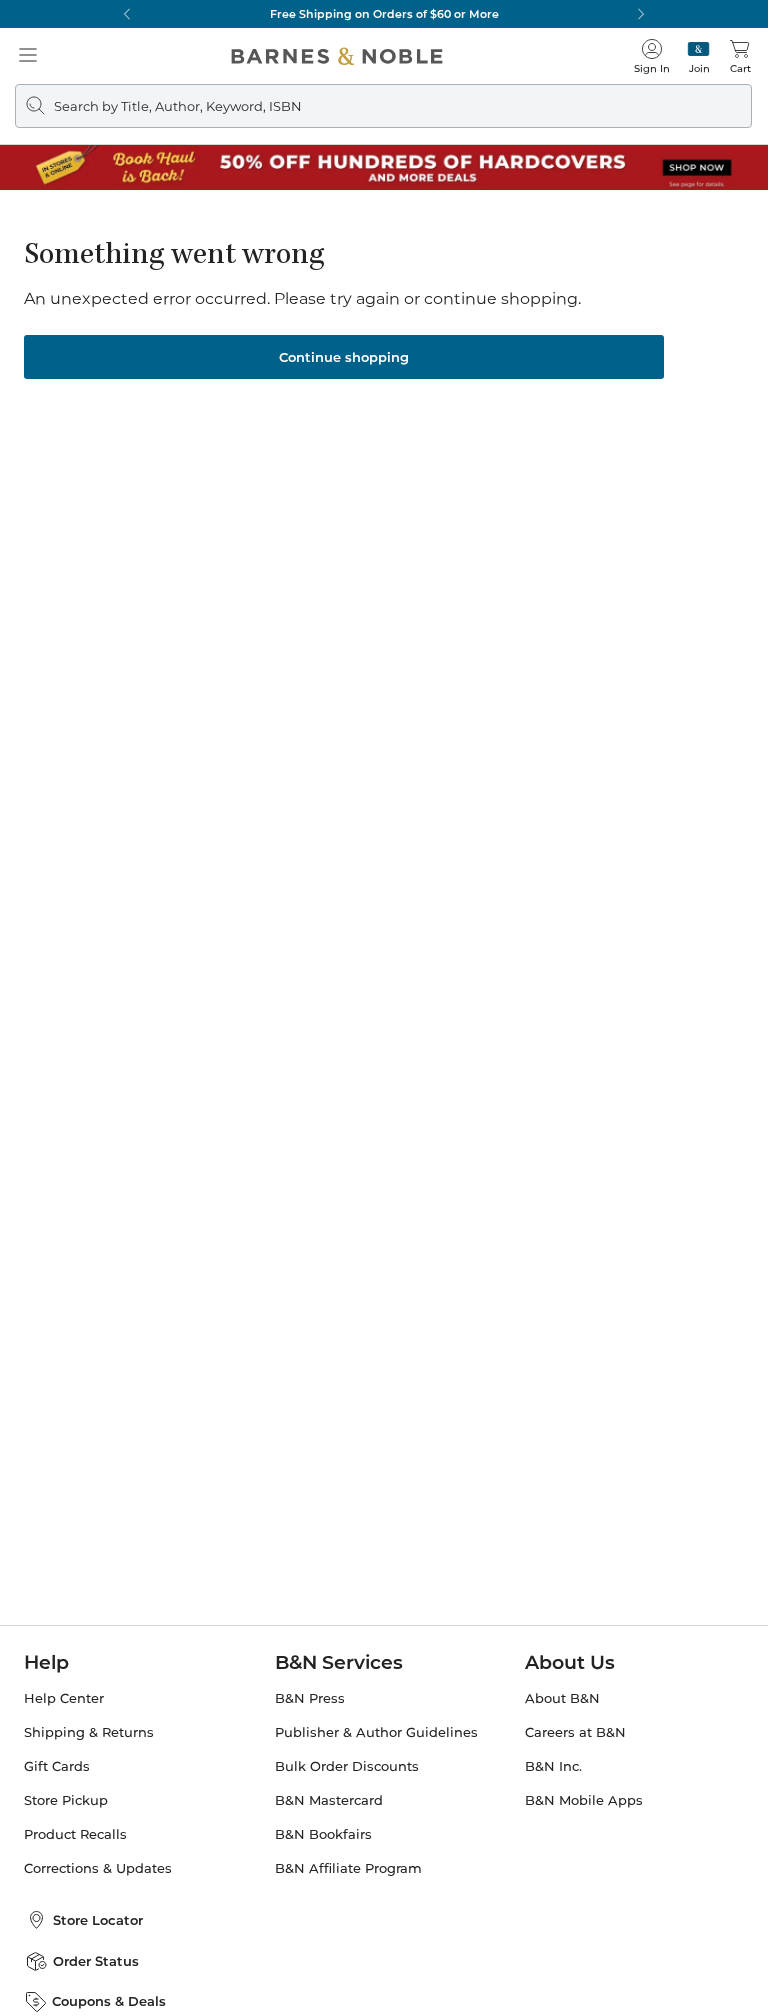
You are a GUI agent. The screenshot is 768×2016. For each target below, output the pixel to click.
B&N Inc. (553, 1766)
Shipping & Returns (89, 1732)
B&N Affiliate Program (348, 1868)
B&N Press (310, 1698)
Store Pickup (66, 1800)
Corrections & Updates (98, 1868)
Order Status (96, 1961)
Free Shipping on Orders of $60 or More (384, 14)
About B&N (562, 1698)
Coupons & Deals (109, 2001)
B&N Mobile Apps (584, 1800)
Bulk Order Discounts (347, 1766)
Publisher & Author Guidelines (376, 1732)
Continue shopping (344, 357)
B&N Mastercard (329, 1800)
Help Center (64, 1698)
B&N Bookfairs (323, 1834)
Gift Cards (57, 1766)
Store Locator (98, 1920)
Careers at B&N (575, 1732)
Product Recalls (75, 1834)
